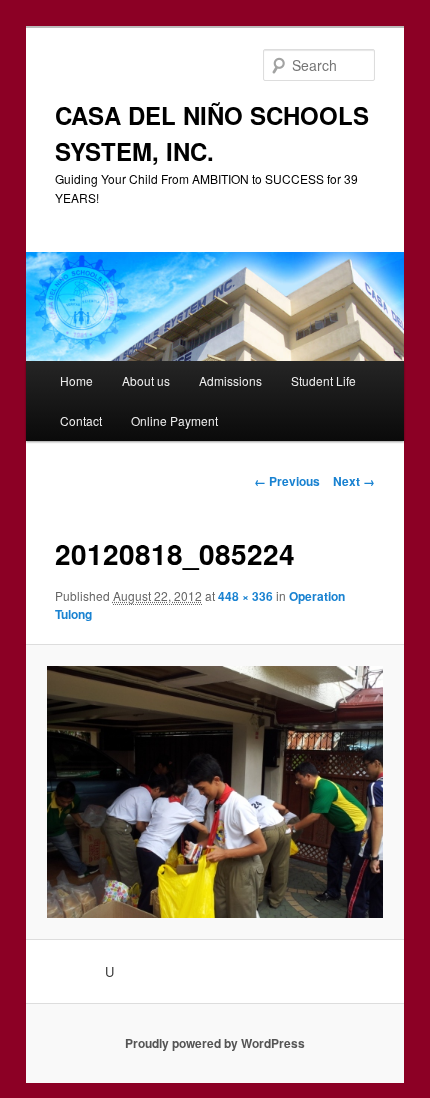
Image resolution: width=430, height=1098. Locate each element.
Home (76, 380)
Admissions (230, 380)
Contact (81, 420)
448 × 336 (245, 596)
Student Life (323, 380)
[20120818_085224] (214, 792)
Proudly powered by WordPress (215, 1043)
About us (146, 380)
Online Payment (174, 420)
